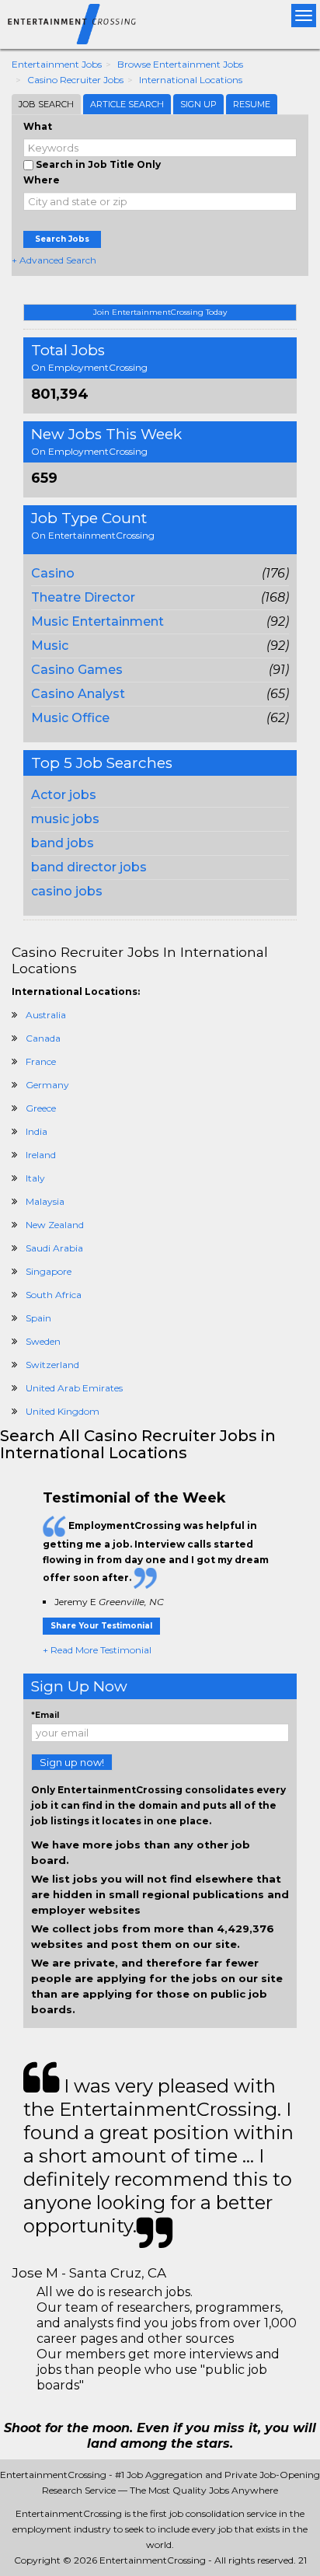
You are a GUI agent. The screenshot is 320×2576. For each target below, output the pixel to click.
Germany (47, 1085)
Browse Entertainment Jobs (180, 64)
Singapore (49, 1271)
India (37, 1131)
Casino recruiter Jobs (75, 80)
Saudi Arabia (54, 1248)
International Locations (191, 80)
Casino (53, 573)
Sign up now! (72, 1762)
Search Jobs (62, 239)
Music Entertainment (97, 621)
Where (42, 180)
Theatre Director (83, 597)
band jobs (63, 843)
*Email (45, 1715)
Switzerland (52, 1365)
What (38, 126)
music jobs (65, 819)
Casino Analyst (78, 694)
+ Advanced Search (54, 260)
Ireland (41, 1155)
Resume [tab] (252, 104)
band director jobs (89, 867)
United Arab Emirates (74, 1388)
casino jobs (67, 891)
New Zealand (55, 1225)
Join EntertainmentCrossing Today (160, 312)
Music (50, 646)
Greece (41, 1108)
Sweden (43, 1341)
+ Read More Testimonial (97, 1650)
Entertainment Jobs (57, 64)
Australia (46, 1015)
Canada (43, 1038)
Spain (38, 1318)
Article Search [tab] (127, 104)
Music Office (70, 718)
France (41, 1061)
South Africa (54, 1295)
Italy (35, 1178)
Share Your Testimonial (101, 1626)
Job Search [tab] (46, 104)
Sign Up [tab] (198, 104)
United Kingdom (63, 1411)
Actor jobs (64, 795)
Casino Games (77, 670)
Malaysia (45, 1201)
